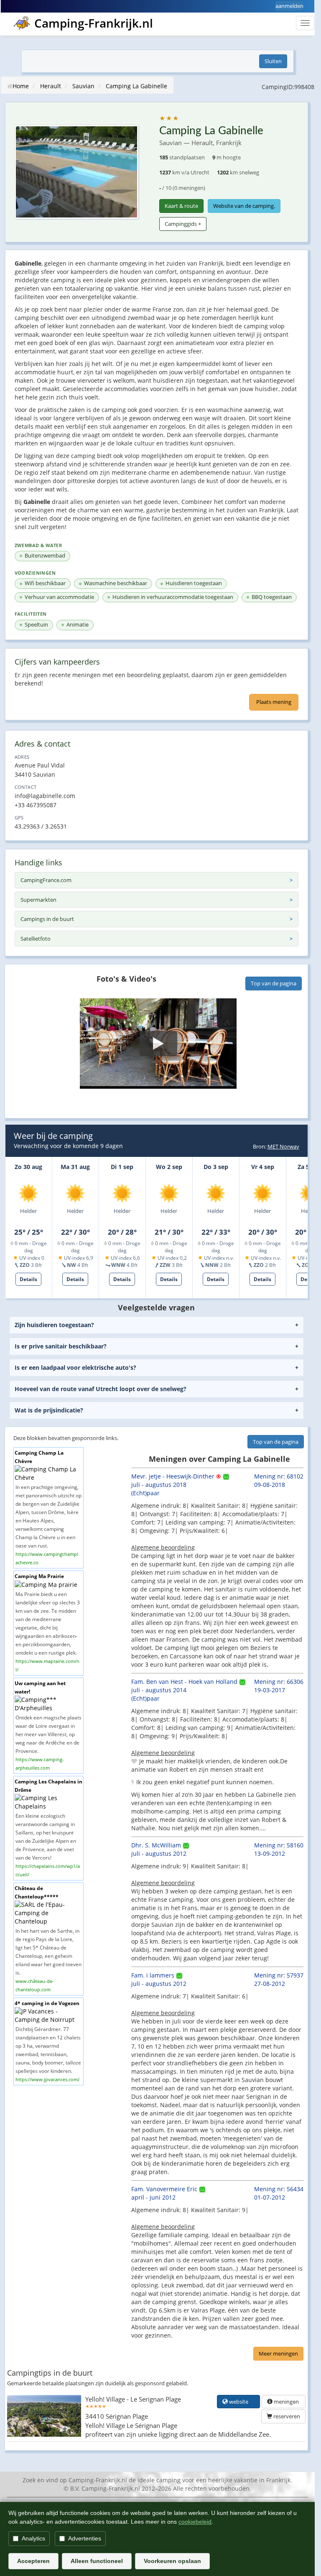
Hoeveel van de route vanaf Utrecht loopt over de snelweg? (101, 1389)
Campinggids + (183, 224)
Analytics (33, 2538)
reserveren (286, 2416)
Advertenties (85, 2538)
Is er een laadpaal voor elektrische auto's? (75, 1367)
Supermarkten (38, 900)
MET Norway (283, 1146)
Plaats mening (274, 702)
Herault (51, 86)
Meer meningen (278, 2353)
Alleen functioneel (97, 2561)
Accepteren (33, 2561)
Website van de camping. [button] (244, 206)
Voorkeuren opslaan (172, 2561)
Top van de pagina (274, 983)
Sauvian (83, 86)
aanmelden (289, 6)
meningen (286, 2402)
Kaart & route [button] (181, 206)
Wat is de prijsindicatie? (49, 1410)
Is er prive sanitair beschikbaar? (61, 1346)
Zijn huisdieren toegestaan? (54, 1325)
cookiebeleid (195, 2522)
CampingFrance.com (46, 880)
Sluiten (273, 61)
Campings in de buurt (47, 919)
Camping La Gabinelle (136, 86)
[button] (158, 1044)
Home (21, 86)
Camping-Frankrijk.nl (94, 23)
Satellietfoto (36, 939)
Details (28, 1279)
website (241, 2402)
